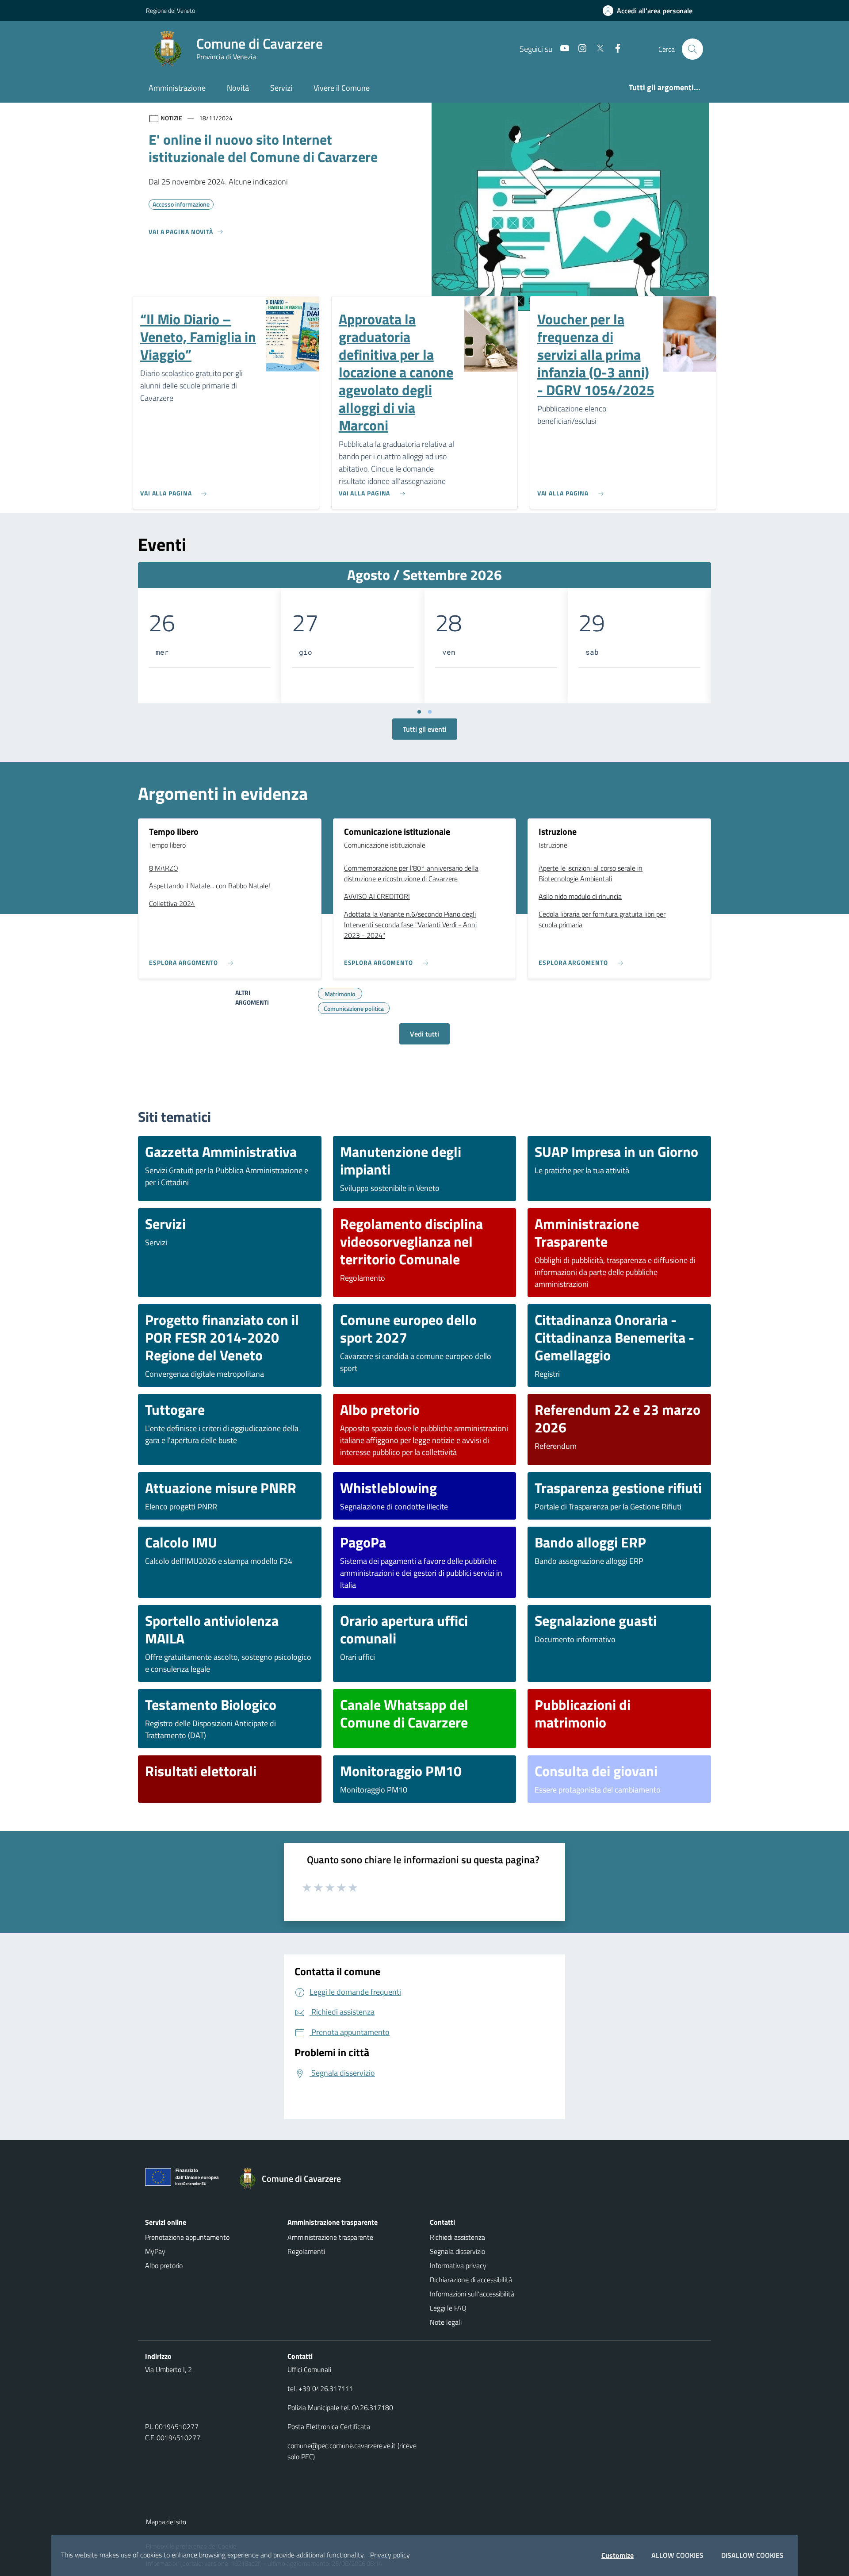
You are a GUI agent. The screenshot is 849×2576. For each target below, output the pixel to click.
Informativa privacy (458, 2265)
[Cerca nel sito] (692, 49)
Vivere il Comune (342, 88)
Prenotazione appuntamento (187, 2237)
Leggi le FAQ (448, 2308)
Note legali (446, 2322)
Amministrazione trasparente (330, 2237)
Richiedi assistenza (457, 2237)
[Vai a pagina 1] (419, 712)
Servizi (281, 88)
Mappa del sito (166, 2522)
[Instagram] (579, 49)
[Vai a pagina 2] (430, 712)
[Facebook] (614, 49)
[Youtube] (561, 49)
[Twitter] (597, 49)
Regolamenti (306, 2251)
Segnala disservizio (457, 2251)
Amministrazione (177, 88)
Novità (238, 88)
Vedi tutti (424, 1034)
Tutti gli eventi (425, 729)
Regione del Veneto (170, 10)
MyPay (155, 2251)
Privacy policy (390, 2555)
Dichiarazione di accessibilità (471, 2280)
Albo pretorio (164, 2265)
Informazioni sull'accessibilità (472, 2294)
